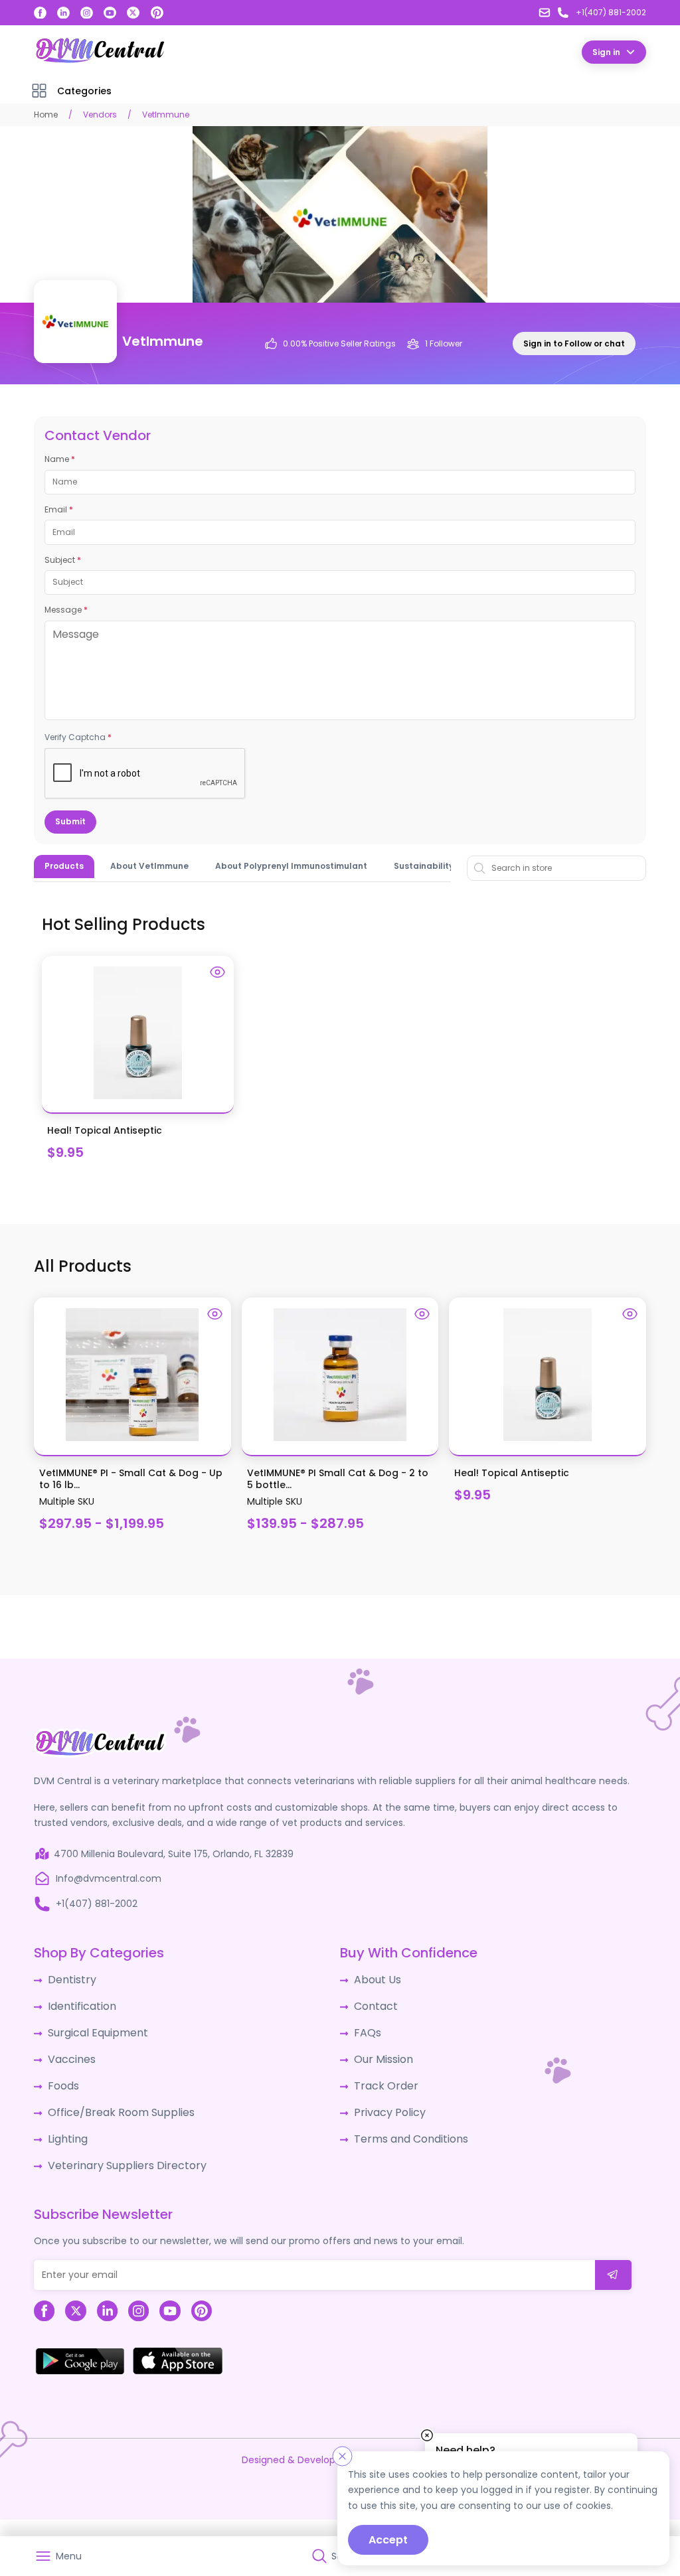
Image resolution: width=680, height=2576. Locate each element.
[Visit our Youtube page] (110, 13)
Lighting (66, 2125)
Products (64, 865)
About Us (375, 1977)
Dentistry (69, 1977)
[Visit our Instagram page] (87, 13)
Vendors (100, 114)
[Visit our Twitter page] (133, 13)
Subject (63, 560)
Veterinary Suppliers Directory (116, 2149)
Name (60, 459)
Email (59, 509)
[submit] (613, 2258)
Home (46, 114)
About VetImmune (149, 865)
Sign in (606, 51)
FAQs (366, 2026)
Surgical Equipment (93, 2026)
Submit (70, 821)
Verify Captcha (78, 737)
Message (66, 609)
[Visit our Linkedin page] (63, 13)
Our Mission (381, 2051)
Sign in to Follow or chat (574, 343)
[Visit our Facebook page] (40, 13)
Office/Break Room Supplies (113, 2100)
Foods (61, 2076)
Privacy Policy (385, 2100)
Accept (388, 2540)
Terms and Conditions (405, 2125)
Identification (79, 2002)
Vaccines (69, 2051)
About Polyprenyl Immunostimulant (291, 865)
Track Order (382, 2076)
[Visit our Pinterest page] (157, 13)
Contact (374, 2002)
